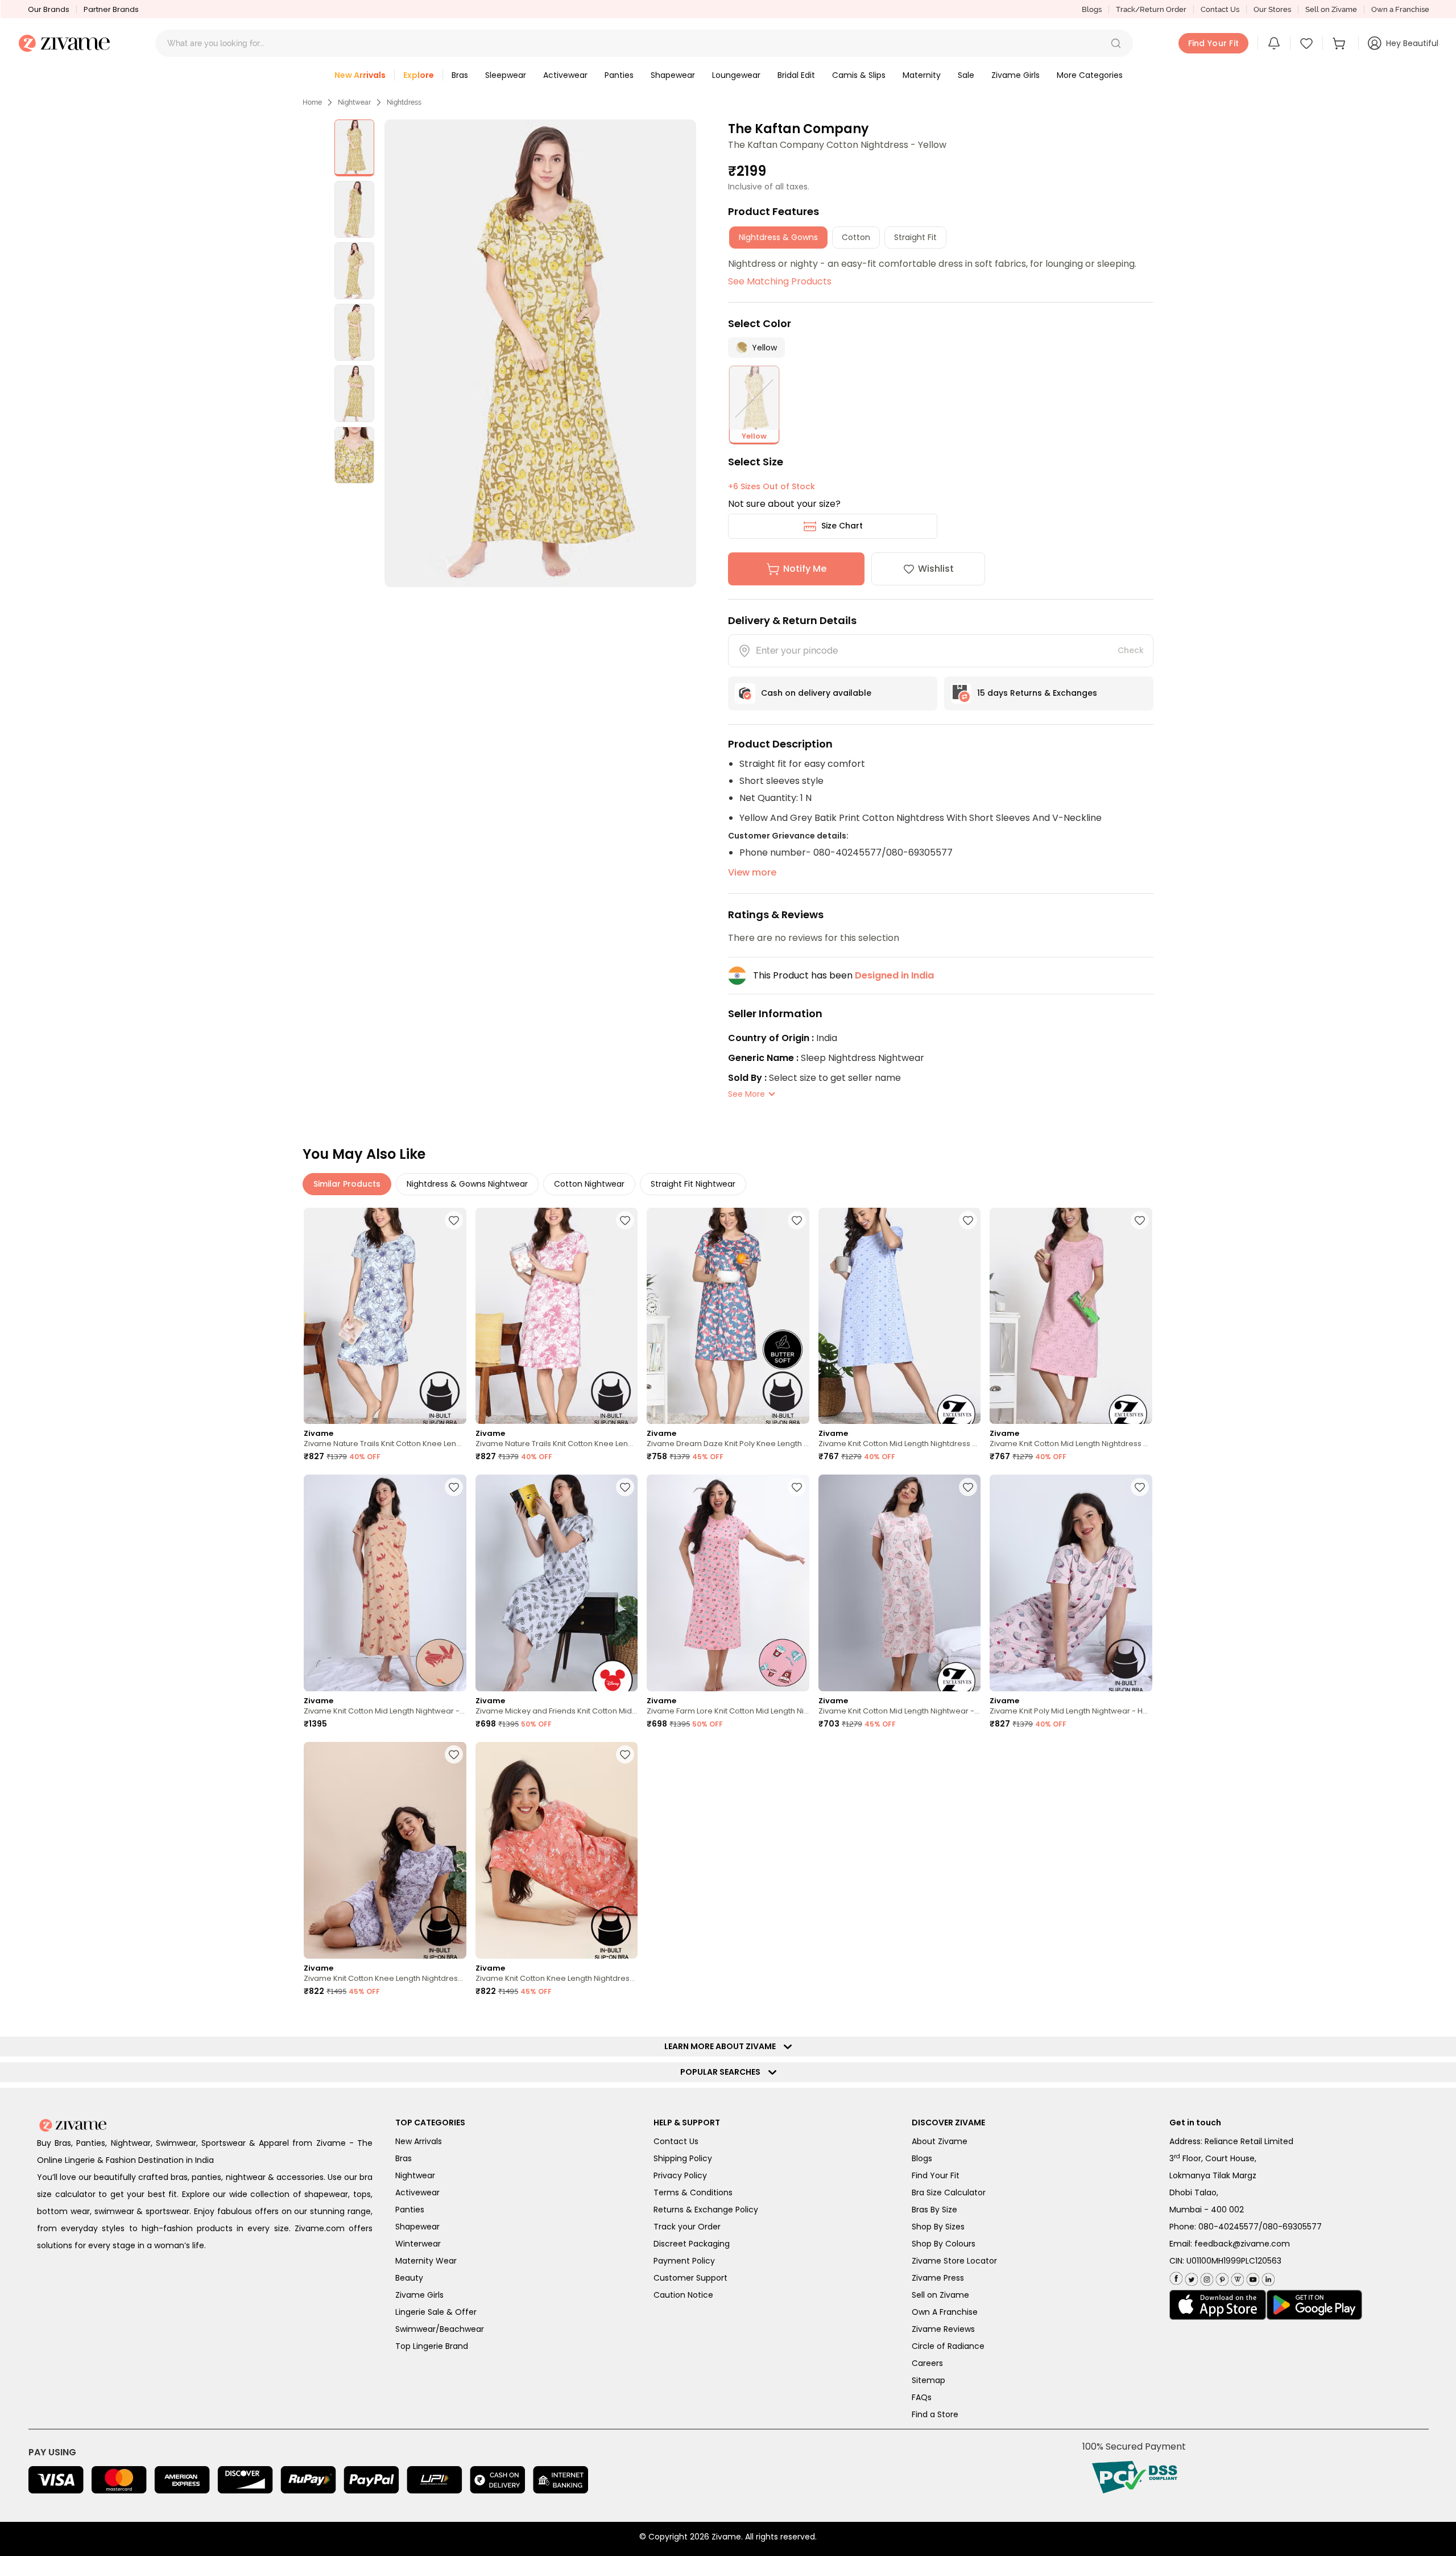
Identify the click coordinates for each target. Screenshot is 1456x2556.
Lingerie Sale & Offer (436, 2312)
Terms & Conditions (693, 2192)
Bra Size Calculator (949, 2192)
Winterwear (418, 2244)
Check (1131, 650)
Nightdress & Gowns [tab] (778, 237)
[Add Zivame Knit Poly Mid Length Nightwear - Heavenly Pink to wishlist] (1140, 1487)
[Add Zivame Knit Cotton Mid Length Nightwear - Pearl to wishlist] (968, 1487)
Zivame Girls (419, 2295)
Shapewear (417, 2227)
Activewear (417, 2192)
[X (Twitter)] (1190, 2277)
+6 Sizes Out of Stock (772, 486)
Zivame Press (938, 2278)
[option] (354, 148)
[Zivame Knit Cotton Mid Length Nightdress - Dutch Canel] (900, 1316)
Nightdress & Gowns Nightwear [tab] (467, 1184)
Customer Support (690, 2278)
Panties (410, 2210)
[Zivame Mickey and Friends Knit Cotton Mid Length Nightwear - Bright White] (557, 1583)
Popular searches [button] (723, 2072)
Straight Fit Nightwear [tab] (693, 1184)
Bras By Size (934, 2210)
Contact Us (1220, 9)
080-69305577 (1292, 2227)
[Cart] (1341, 43)
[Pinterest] (1221, 2277)
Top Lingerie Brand (432, 2346)
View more (752, 872)
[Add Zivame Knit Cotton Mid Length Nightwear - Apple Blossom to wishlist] (454, 1487)
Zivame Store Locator (954, 2261)
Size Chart (842, 526)
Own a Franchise (1400, 9)
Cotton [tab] (856, 237)
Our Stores (1272, 9)
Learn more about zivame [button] (723, 2046)
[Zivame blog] (1236, 2277)
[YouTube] (1252, 2277)
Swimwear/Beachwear (440, 2329)
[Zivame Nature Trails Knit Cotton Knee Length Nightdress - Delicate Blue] (385, 1316)
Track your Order (687, 2227)
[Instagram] (1205, 2277)
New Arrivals (419, 2141)
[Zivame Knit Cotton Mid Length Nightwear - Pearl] (900, 1583)
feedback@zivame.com (1242, 2244)
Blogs (1092, 9)
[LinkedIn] (1267, 2277)
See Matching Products (780, 281)
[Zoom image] (540, 353)
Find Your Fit (936, 2175)
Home (312, 102)
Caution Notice (683, 2295)
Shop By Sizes (938, 2227)
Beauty (409, 2278)
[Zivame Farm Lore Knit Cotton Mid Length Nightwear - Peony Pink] (728, 1583)
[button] (1116, 43)
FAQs (922, 2397)
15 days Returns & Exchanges (1037, 693)
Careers (927, 2363)
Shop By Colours (944, 2244)
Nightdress (404, 102)
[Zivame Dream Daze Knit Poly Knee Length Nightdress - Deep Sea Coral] (728, 1316)
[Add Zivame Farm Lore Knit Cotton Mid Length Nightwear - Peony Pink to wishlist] (797, 1487)
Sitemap (928, 2380)
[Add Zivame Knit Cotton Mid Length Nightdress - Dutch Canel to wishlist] (968, 1220)
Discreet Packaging (692, 2244)
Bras (404, 2158)
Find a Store (935, 2414)
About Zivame (940, 2141)
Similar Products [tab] (347, 1184)
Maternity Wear (426, 2261)
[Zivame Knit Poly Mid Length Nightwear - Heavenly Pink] (1071, 1583)
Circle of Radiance (948, 2346)
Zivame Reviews (943, 2329)
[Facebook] (1176, 2278)
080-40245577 (1228, 2227)
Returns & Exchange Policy (706, 2210)
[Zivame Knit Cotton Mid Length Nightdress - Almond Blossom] (1071, 1316)
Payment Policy (684, 2261)
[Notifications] (1274, 43)
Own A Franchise (945, 2312)
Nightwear (354, 102)
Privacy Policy (680, 2175)
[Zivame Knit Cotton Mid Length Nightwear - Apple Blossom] (385, 1583)
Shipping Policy (683, 2158)
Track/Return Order (1151, 9)
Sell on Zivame (1331, 9)
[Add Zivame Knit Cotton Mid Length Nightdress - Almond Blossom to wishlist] (1140, 1220)
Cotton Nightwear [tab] (589, 1184)
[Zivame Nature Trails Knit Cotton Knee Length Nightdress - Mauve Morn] (557, 1316)
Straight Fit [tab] (915, 237)
